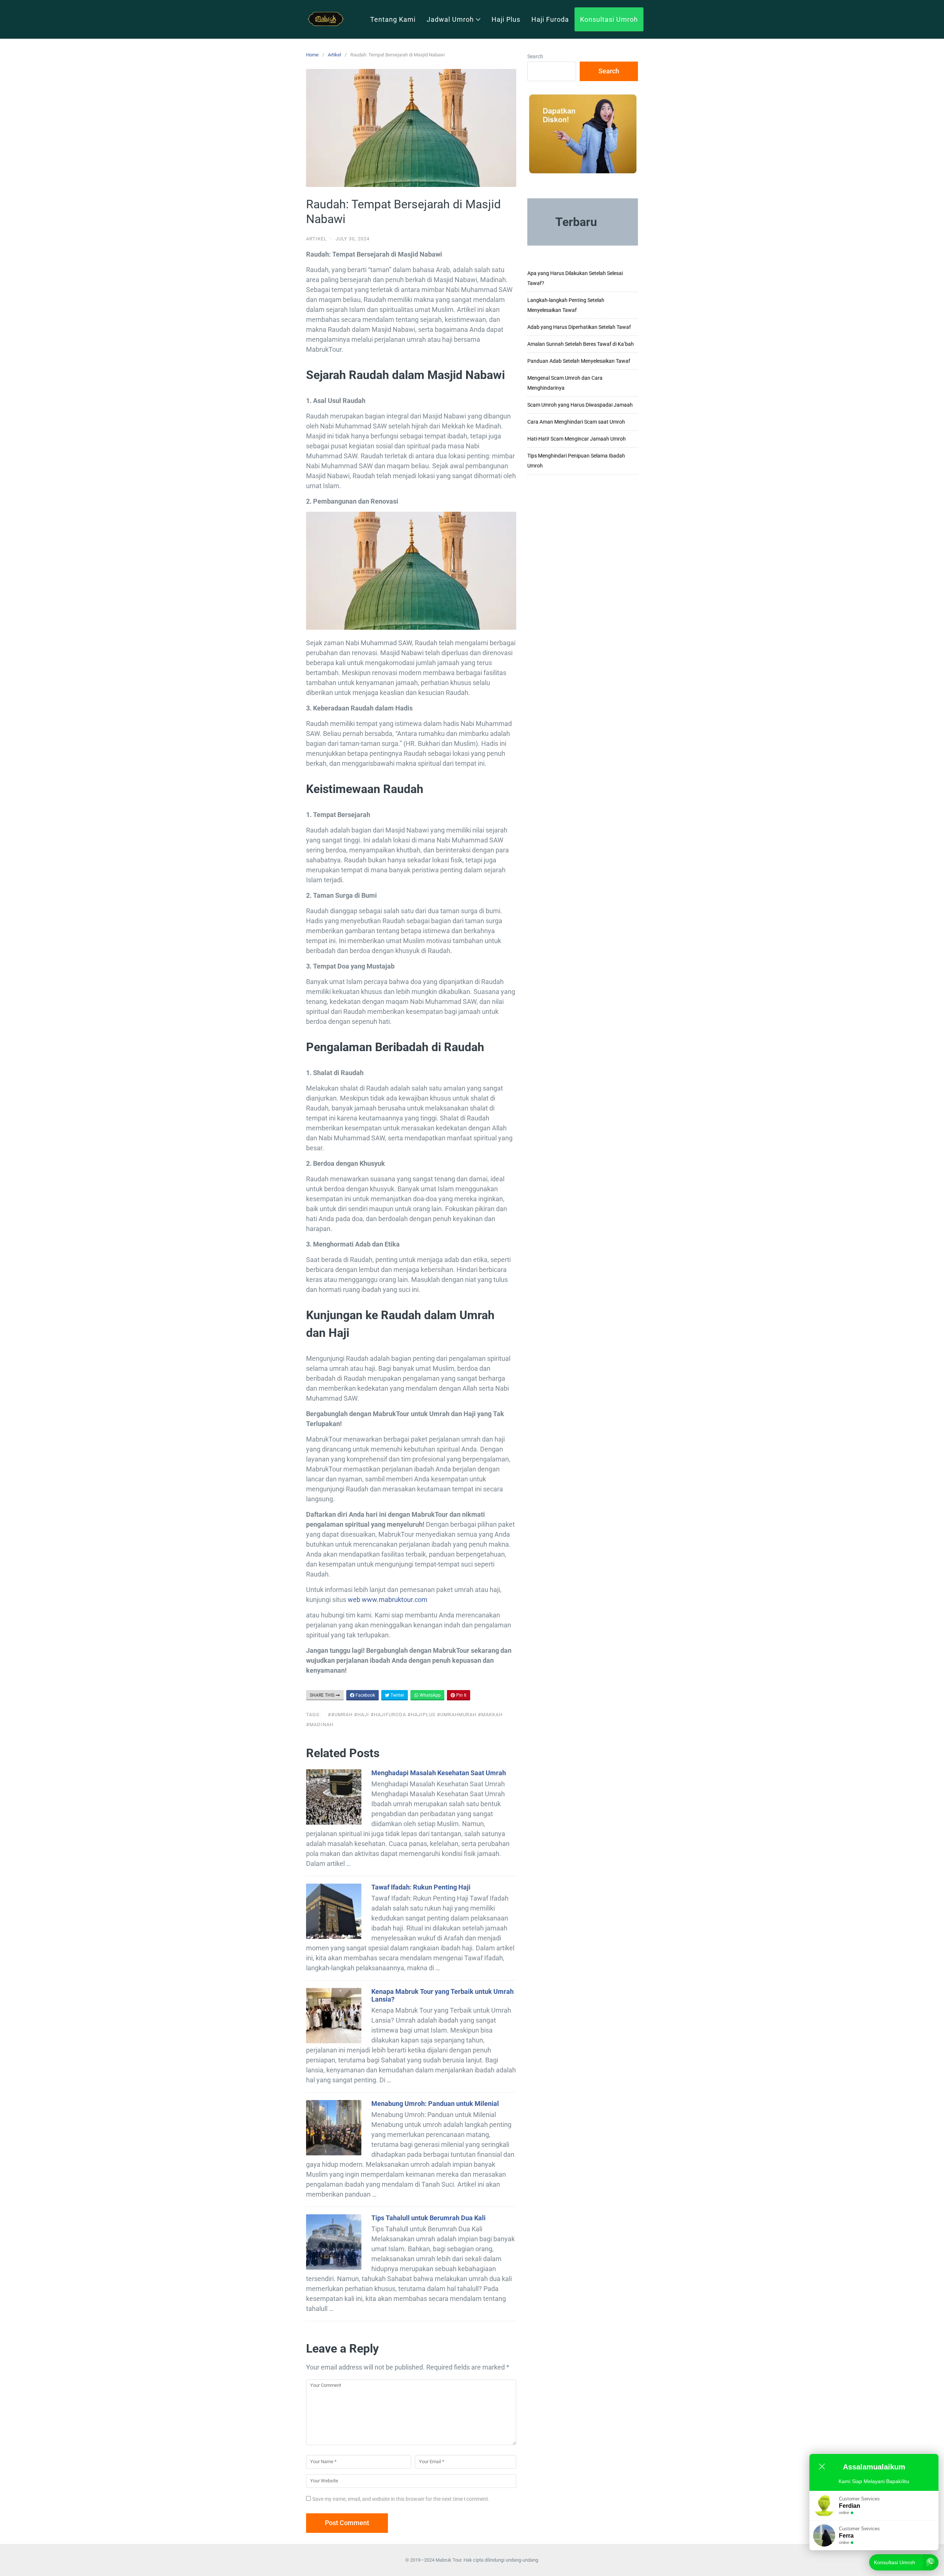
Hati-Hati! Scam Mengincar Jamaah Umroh (577, 439)
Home (312, 55)
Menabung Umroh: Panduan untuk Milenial (435, 2104)
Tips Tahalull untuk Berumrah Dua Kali (428, 2218)
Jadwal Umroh (450, 19)
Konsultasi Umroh (609, 19)
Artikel (334, 55)
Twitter (397, 1695)
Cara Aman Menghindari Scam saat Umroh (576, 422)
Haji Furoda (550, 19)
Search (535, 56)
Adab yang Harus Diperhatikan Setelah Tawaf (579, 327)
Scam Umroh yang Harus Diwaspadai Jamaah (580, 405)
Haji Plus (506, 19)
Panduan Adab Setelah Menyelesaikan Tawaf (579, 361)
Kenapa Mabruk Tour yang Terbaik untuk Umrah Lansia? (442, 1995)
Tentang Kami (393, 19)
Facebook (365, 1695)
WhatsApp (430, 1695)
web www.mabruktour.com (388, 1600)
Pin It (461, 1695)
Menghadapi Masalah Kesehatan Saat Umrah (439, 1773)
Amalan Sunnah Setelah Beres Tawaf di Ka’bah (581, 344)
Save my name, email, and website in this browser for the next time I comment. (401, 2499)
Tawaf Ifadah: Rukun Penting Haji (421, 1887)
